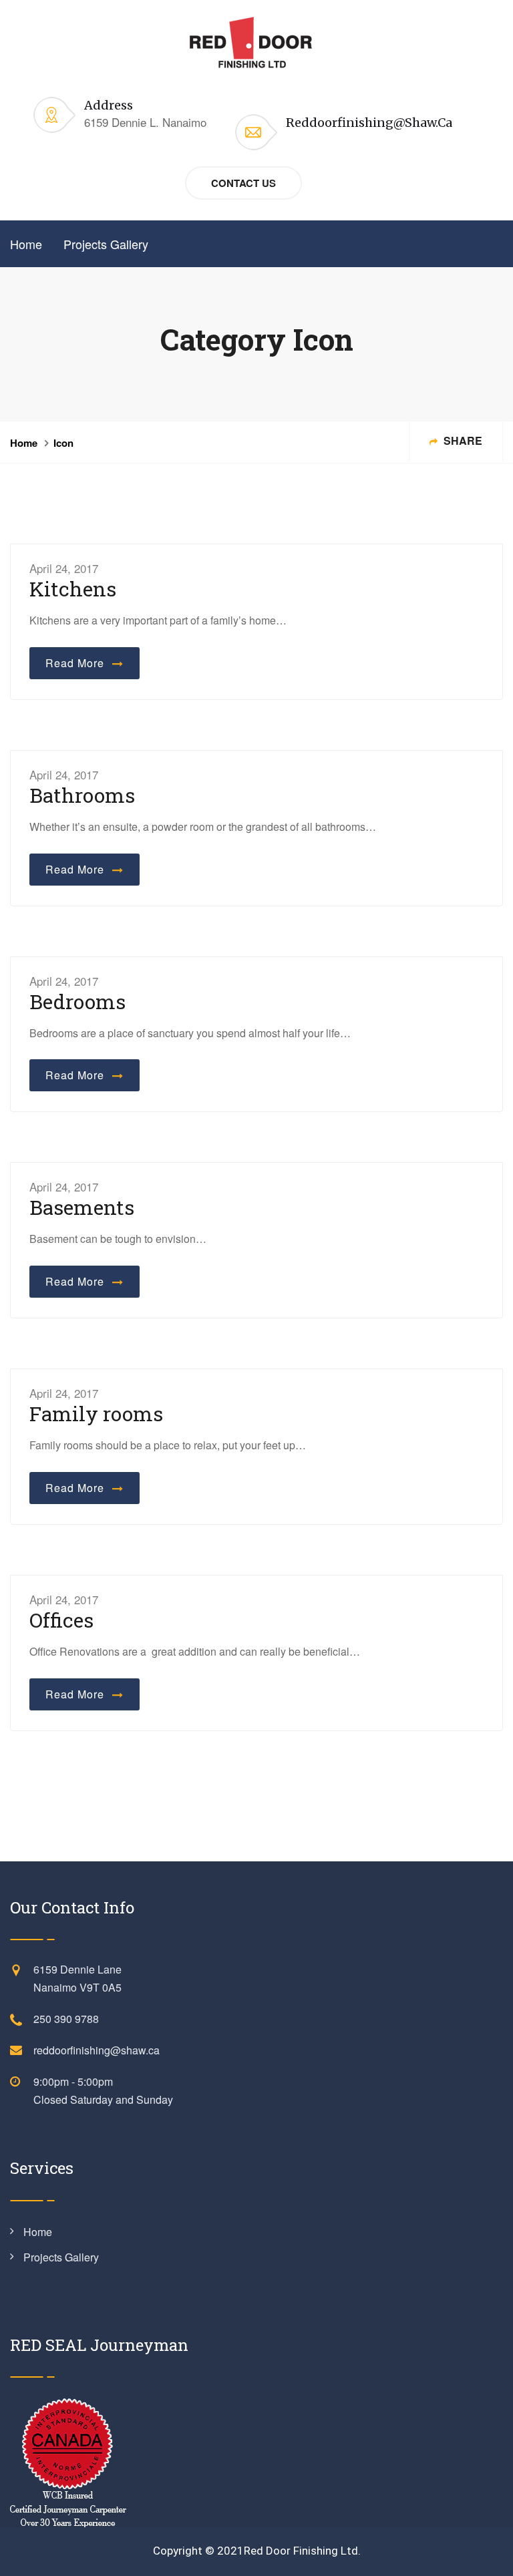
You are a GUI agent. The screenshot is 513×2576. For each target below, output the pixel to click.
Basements (82, 1207)
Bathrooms (82, 795)
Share (462, 440)
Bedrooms (77, 1001)
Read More (78, 663)
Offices (61, 1620)
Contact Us (243, 183)
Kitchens (73, 589)
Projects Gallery (106, 244)
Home (26, 244)
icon (63, 443)
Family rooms (96, 1414)
